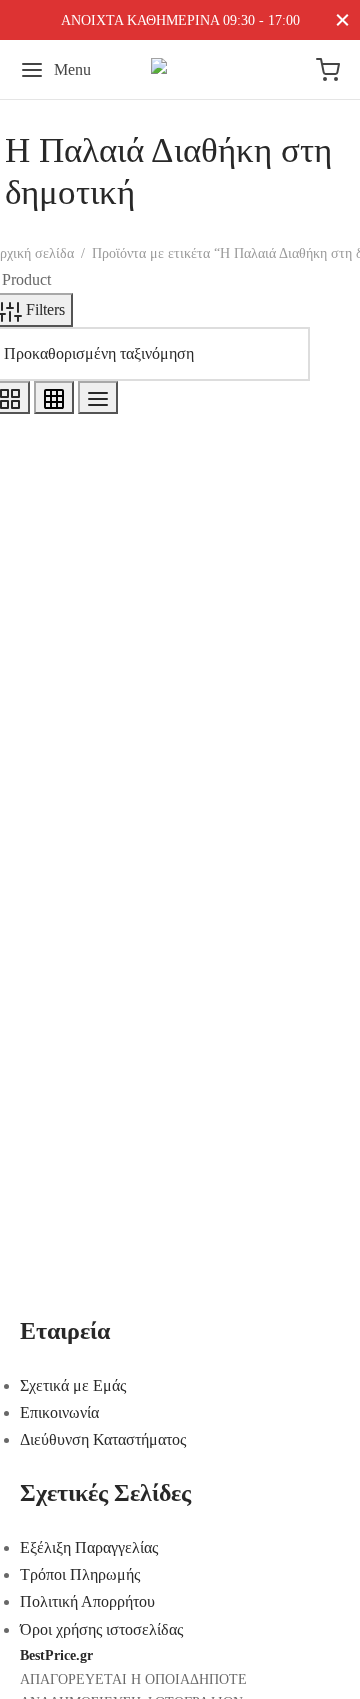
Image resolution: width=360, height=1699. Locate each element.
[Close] (342, 19)
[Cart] (328, 70)
